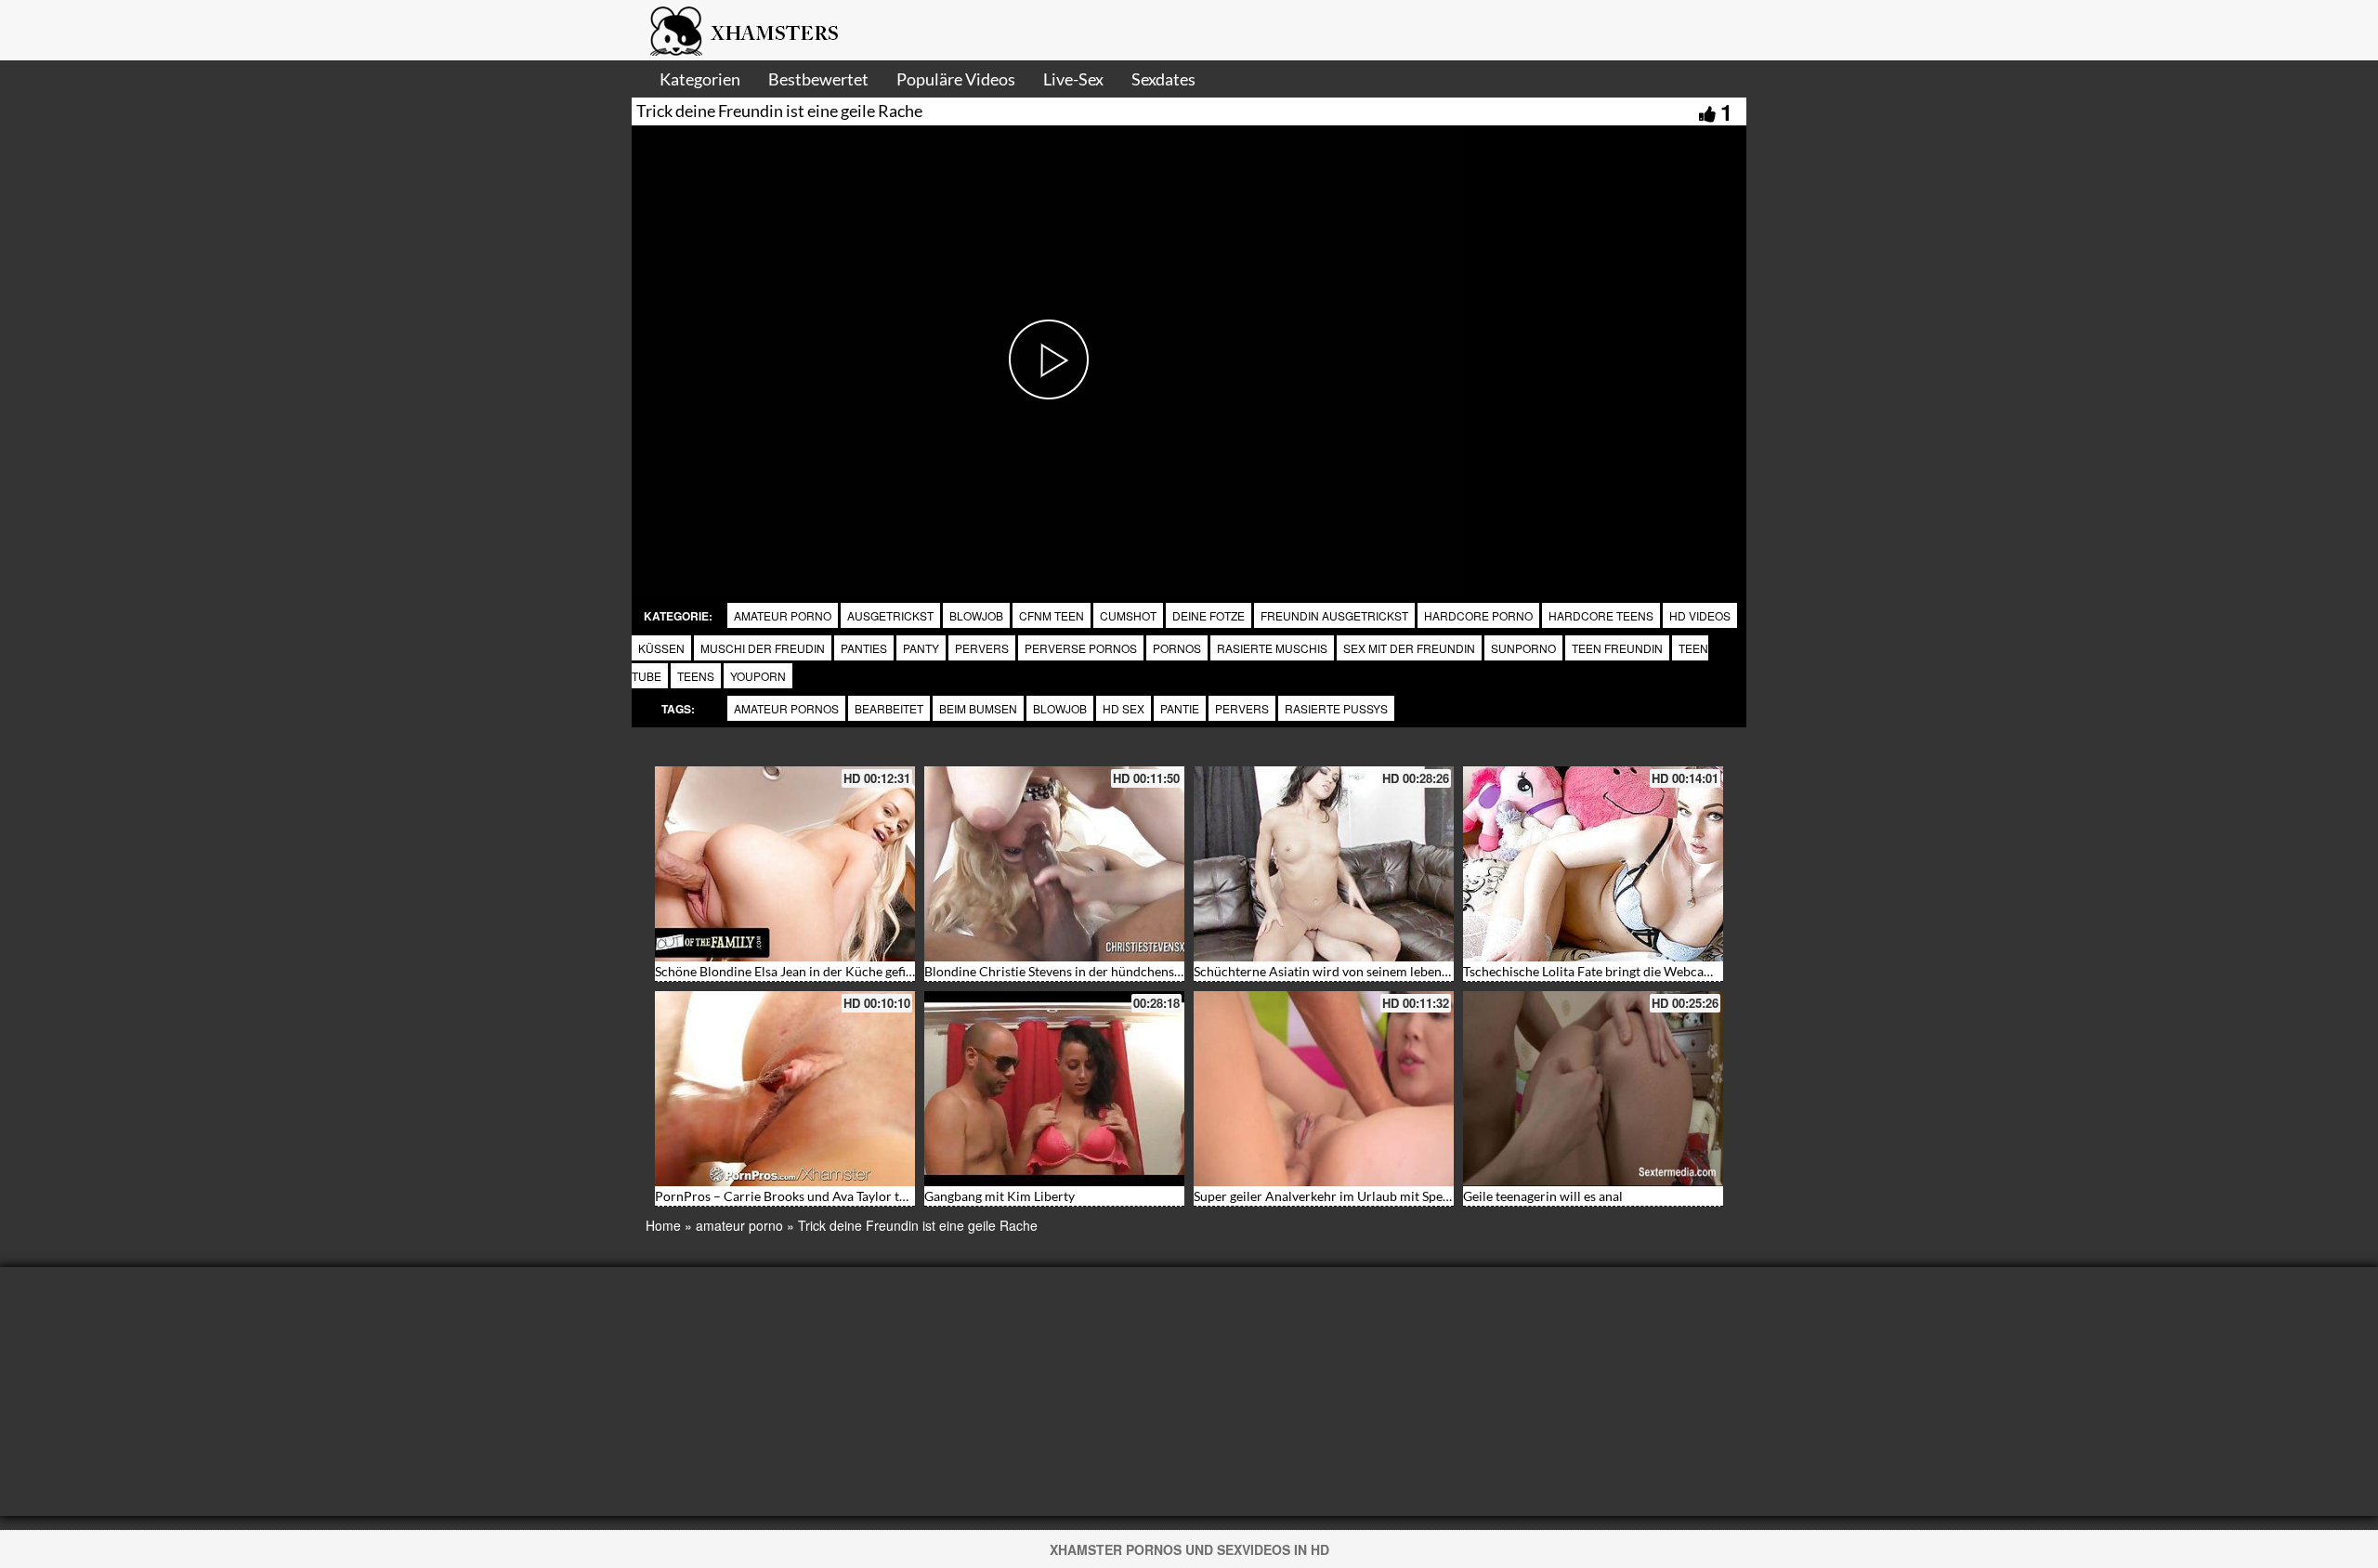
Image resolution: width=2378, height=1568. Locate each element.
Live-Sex (1073, 79)
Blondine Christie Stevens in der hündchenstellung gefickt (1090, 971)
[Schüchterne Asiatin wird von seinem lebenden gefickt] (1324, 864)
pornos (1177, 648)
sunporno (1523, 648)
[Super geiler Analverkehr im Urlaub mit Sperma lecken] (1324, 1089)
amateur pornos (786, 708)
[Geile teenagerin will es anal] (1593, 1089)
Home (663, 1225)
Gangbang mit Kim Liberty (1000, 1196)
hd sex (1124, 708)
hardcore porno (1478, 615)
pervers (982, 648)
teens (696, 676)
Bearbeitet (889, 708)
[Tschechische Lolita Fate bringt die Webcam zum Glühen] (1593, 864)
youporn (758, 676)
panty (921, 648)
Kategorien (700, 79)
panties (864, 648)
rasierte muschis (1272, 648)
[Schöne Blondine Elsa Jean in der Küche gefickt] (785, 864)
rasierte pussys (1336, 708)
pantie (1180, 708)
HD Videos (1700, 615)
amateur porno (783, 615)
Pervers (1242, 708)
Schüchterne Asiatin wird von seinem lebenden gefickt (1349, 971)
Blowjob (976, 615)
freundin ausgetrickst (1334, 615)
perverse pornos (1081, 648)
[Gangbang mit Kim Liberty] (1054, 1089)
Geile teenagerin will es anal (1543, 1196)
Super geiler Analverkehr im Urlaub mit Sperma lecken (1350, 1196)
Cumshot (1128, 615)
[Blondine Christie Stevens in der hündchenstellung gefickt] (1054, 864)
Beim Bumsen (978, 708)
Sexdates (1163, 79)
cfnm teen (1052, 615)
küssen (661, 648)
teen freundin (1617, 648)
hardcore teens (1601, 615)
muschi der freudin (763, 648)
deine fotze (1209, 615)
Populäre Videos (956, 79)
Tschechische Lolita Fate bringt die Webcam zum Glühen (1625, 971)
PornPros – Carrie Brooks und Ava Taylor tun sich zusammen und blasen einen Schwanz (906, 1196)
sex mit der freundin (1409, 648)
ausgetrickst (890, 615)
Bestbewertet (818, 79)
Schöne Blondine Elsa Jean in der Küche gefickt (789, 971)
